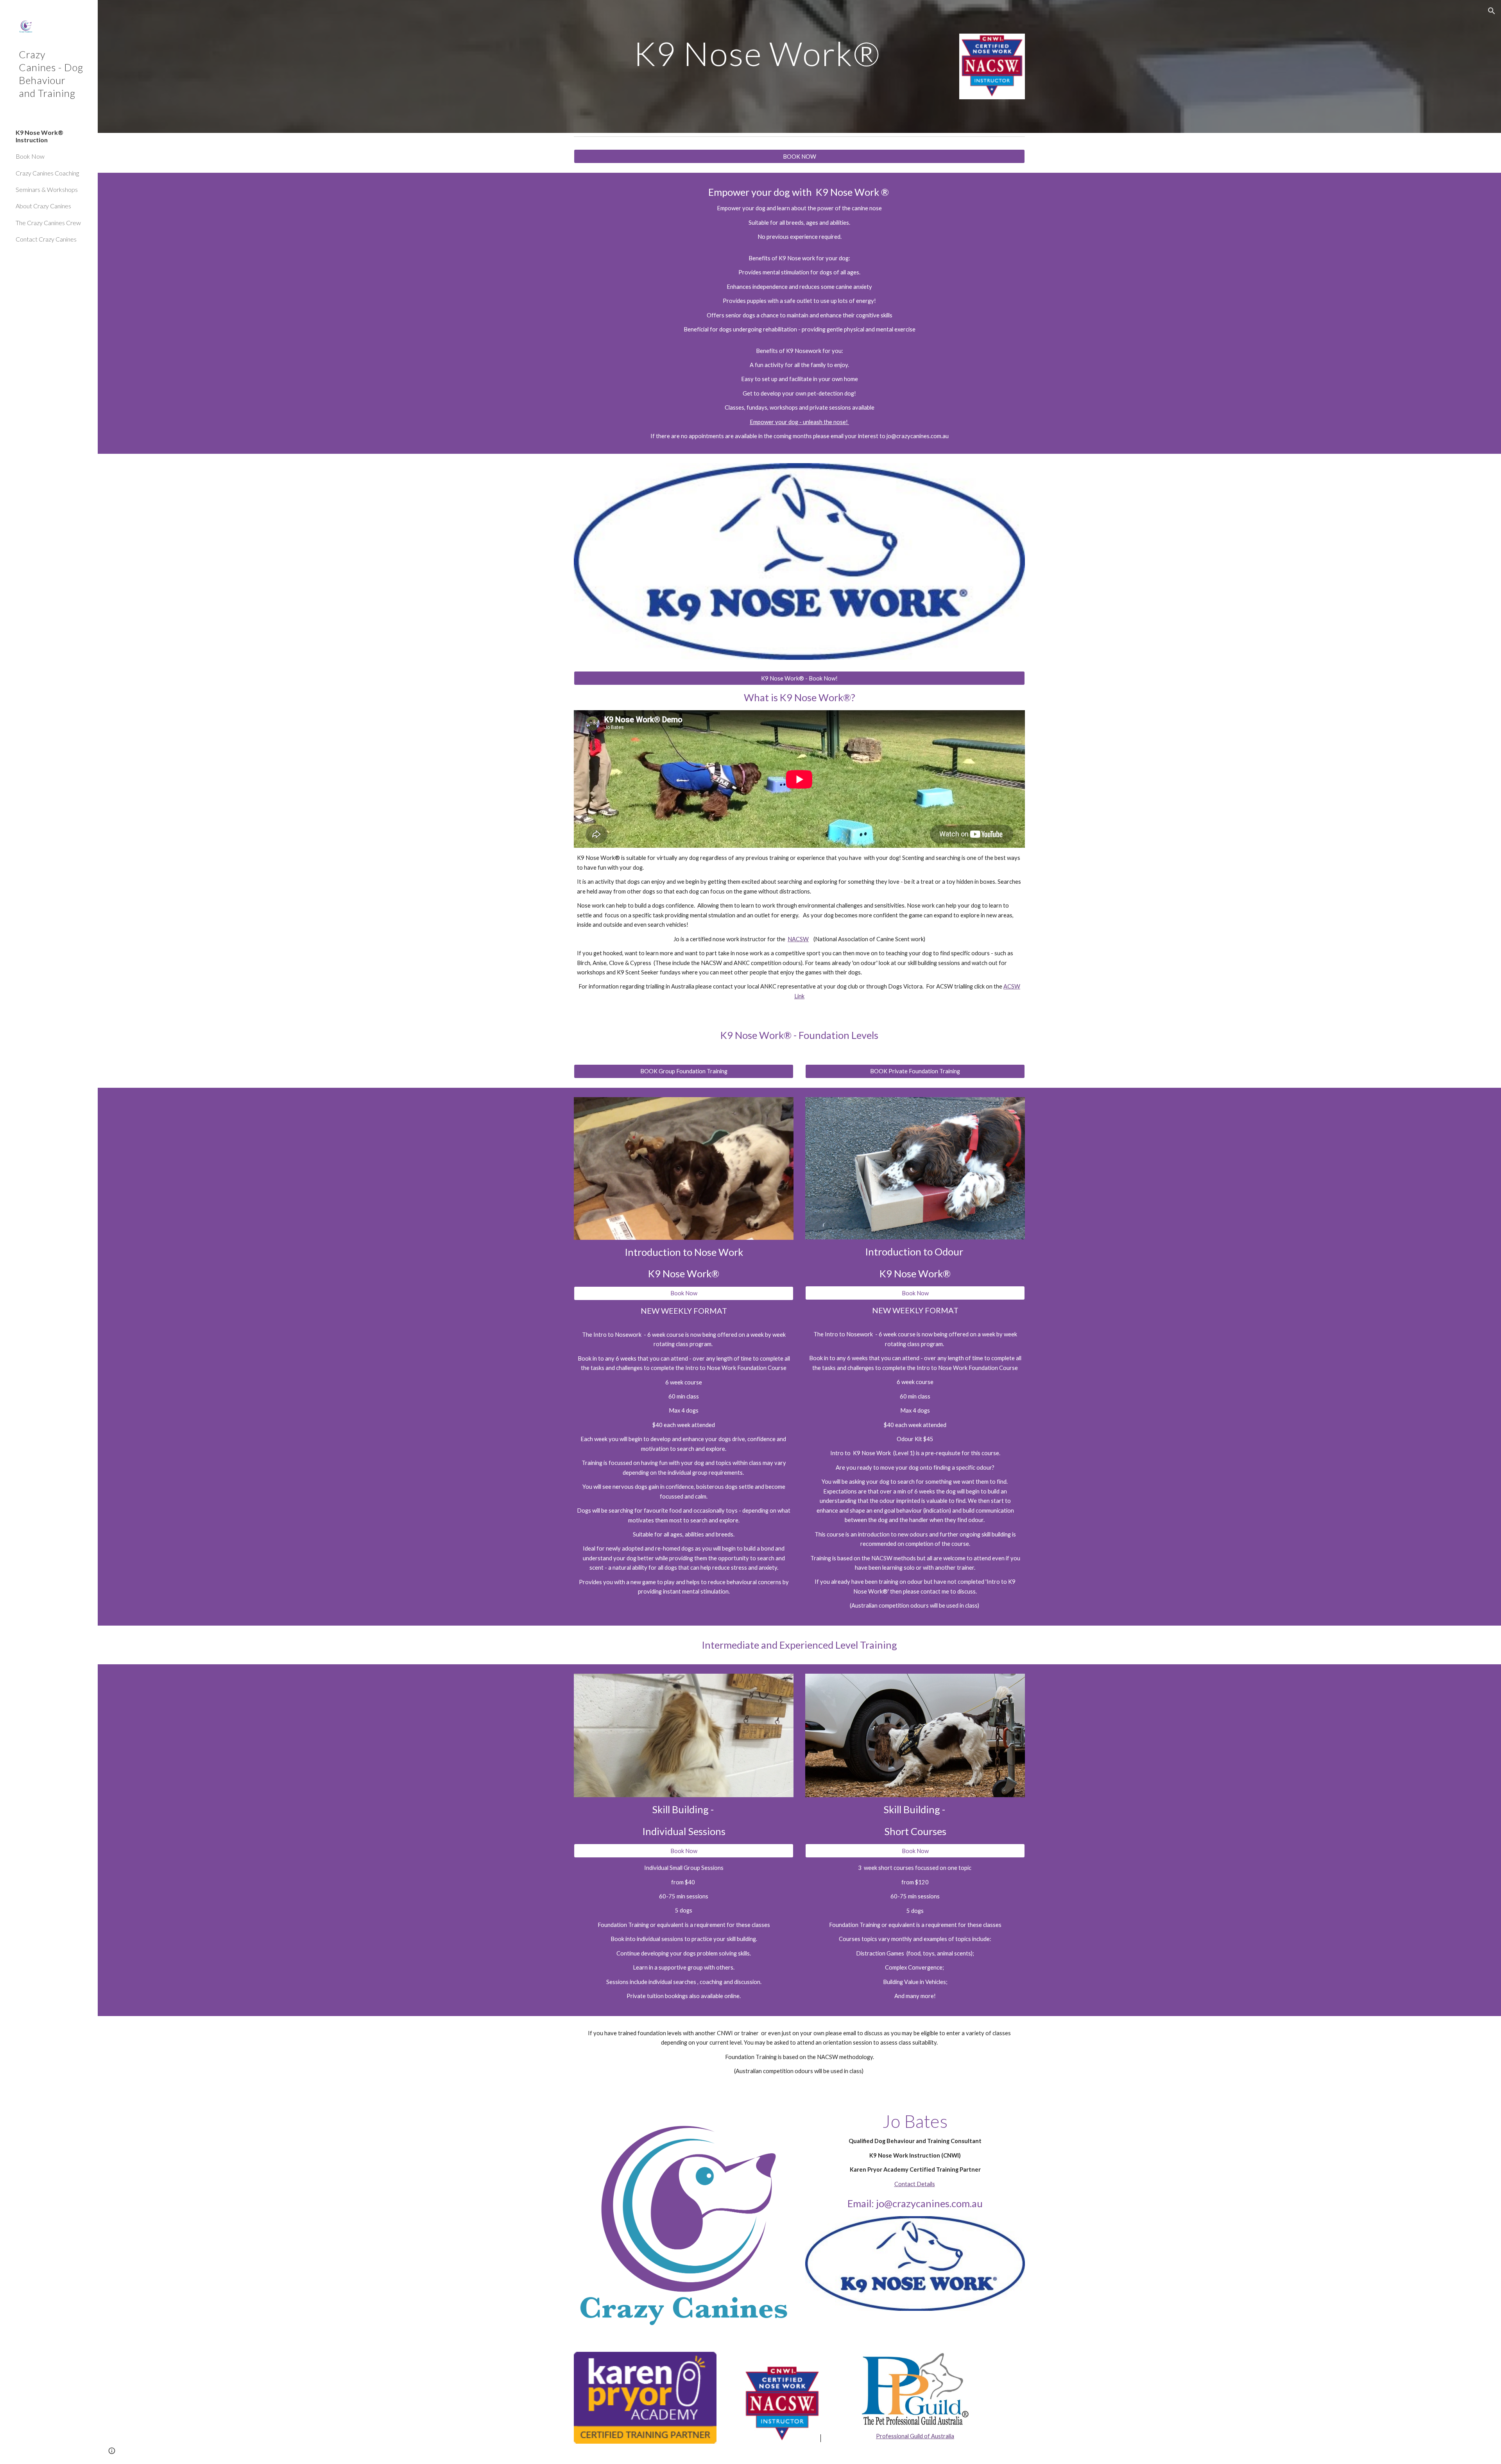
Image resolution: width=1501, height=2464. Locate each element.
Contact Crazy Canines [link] (46, 239)
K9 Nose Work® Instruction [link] (39, 136)
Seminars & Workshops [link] (47, 189)
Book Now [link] (30, 156)
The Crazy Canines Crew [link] (48, 223)
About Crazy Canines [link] (43, 206)
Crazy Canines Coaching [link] (47, 173)
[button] (1492, 11)
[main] (761, 53)
